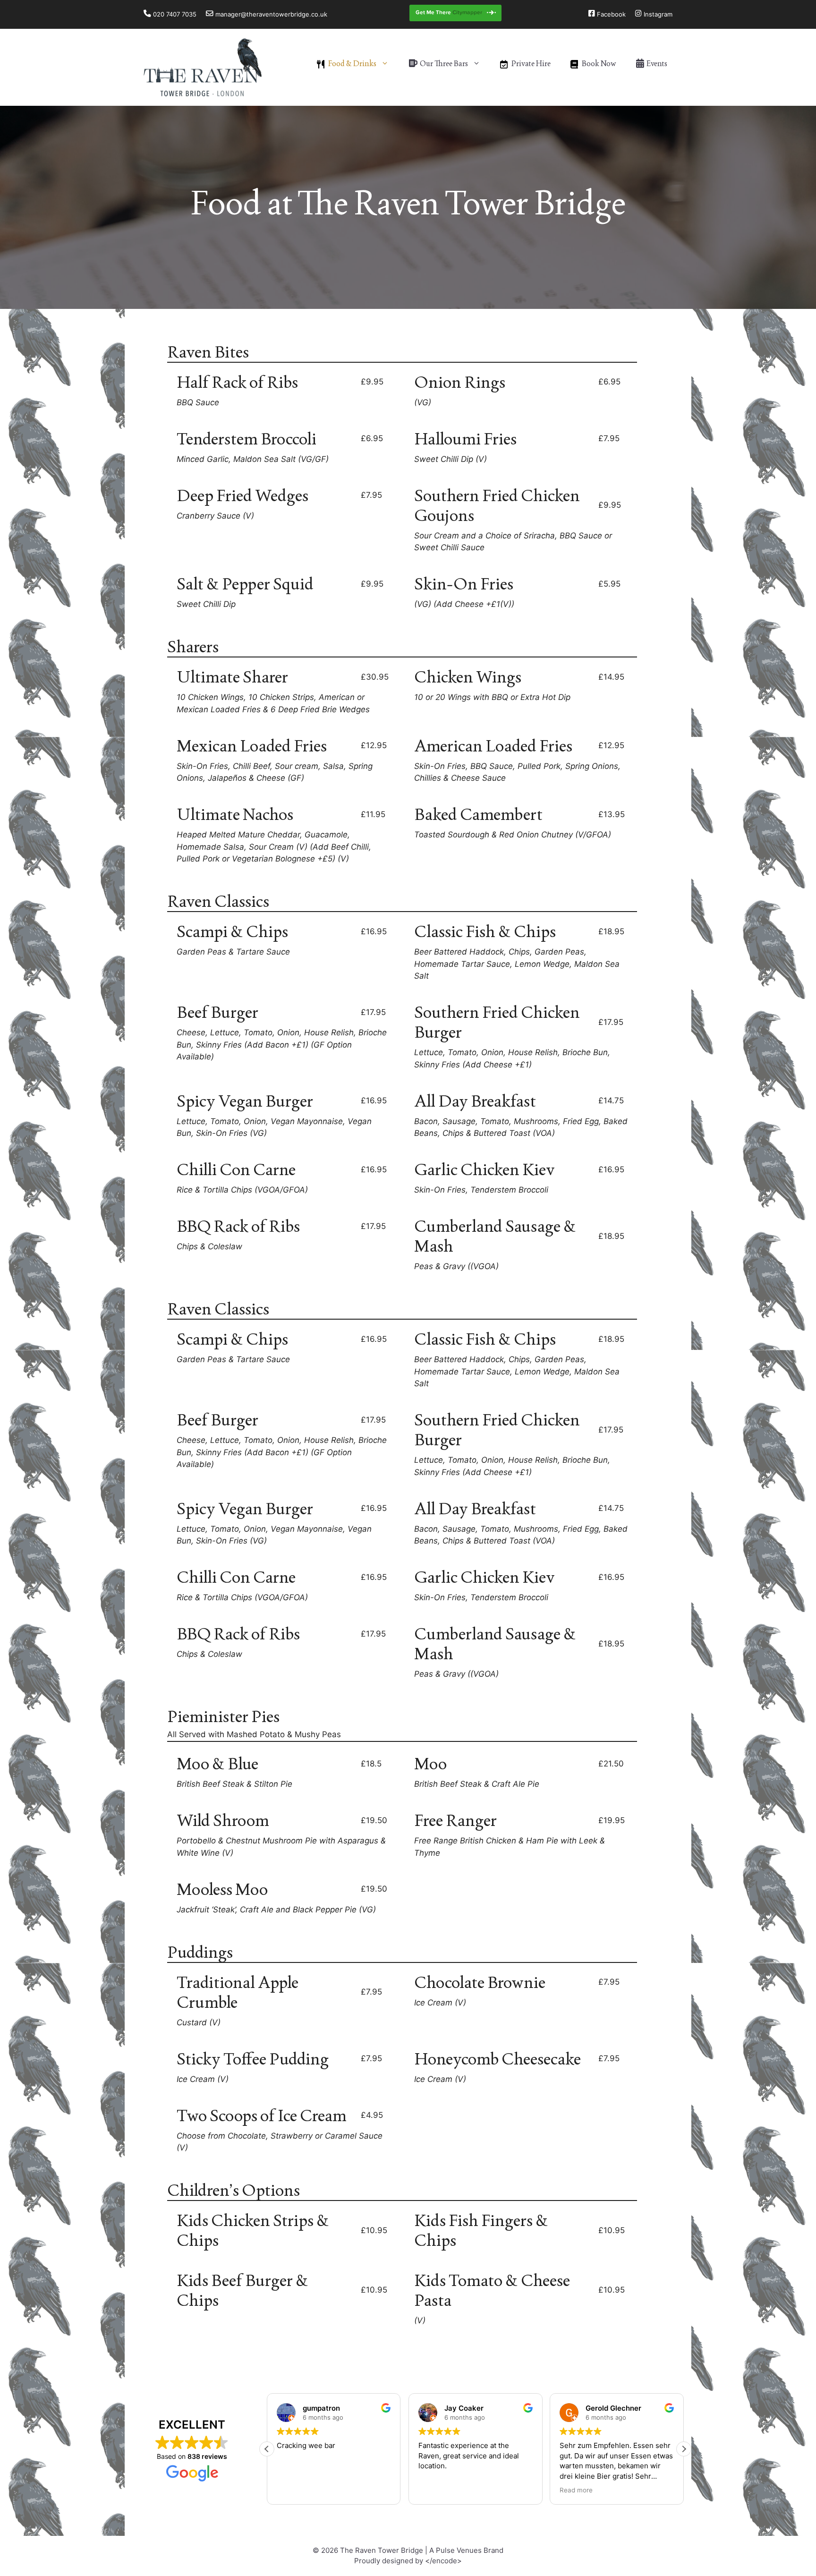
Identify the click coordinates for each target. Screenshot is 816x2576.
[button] (684, 2449)
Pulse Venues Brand (470, 2550)
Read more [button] (576, 2490)
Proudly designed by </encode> (408, 2561)
